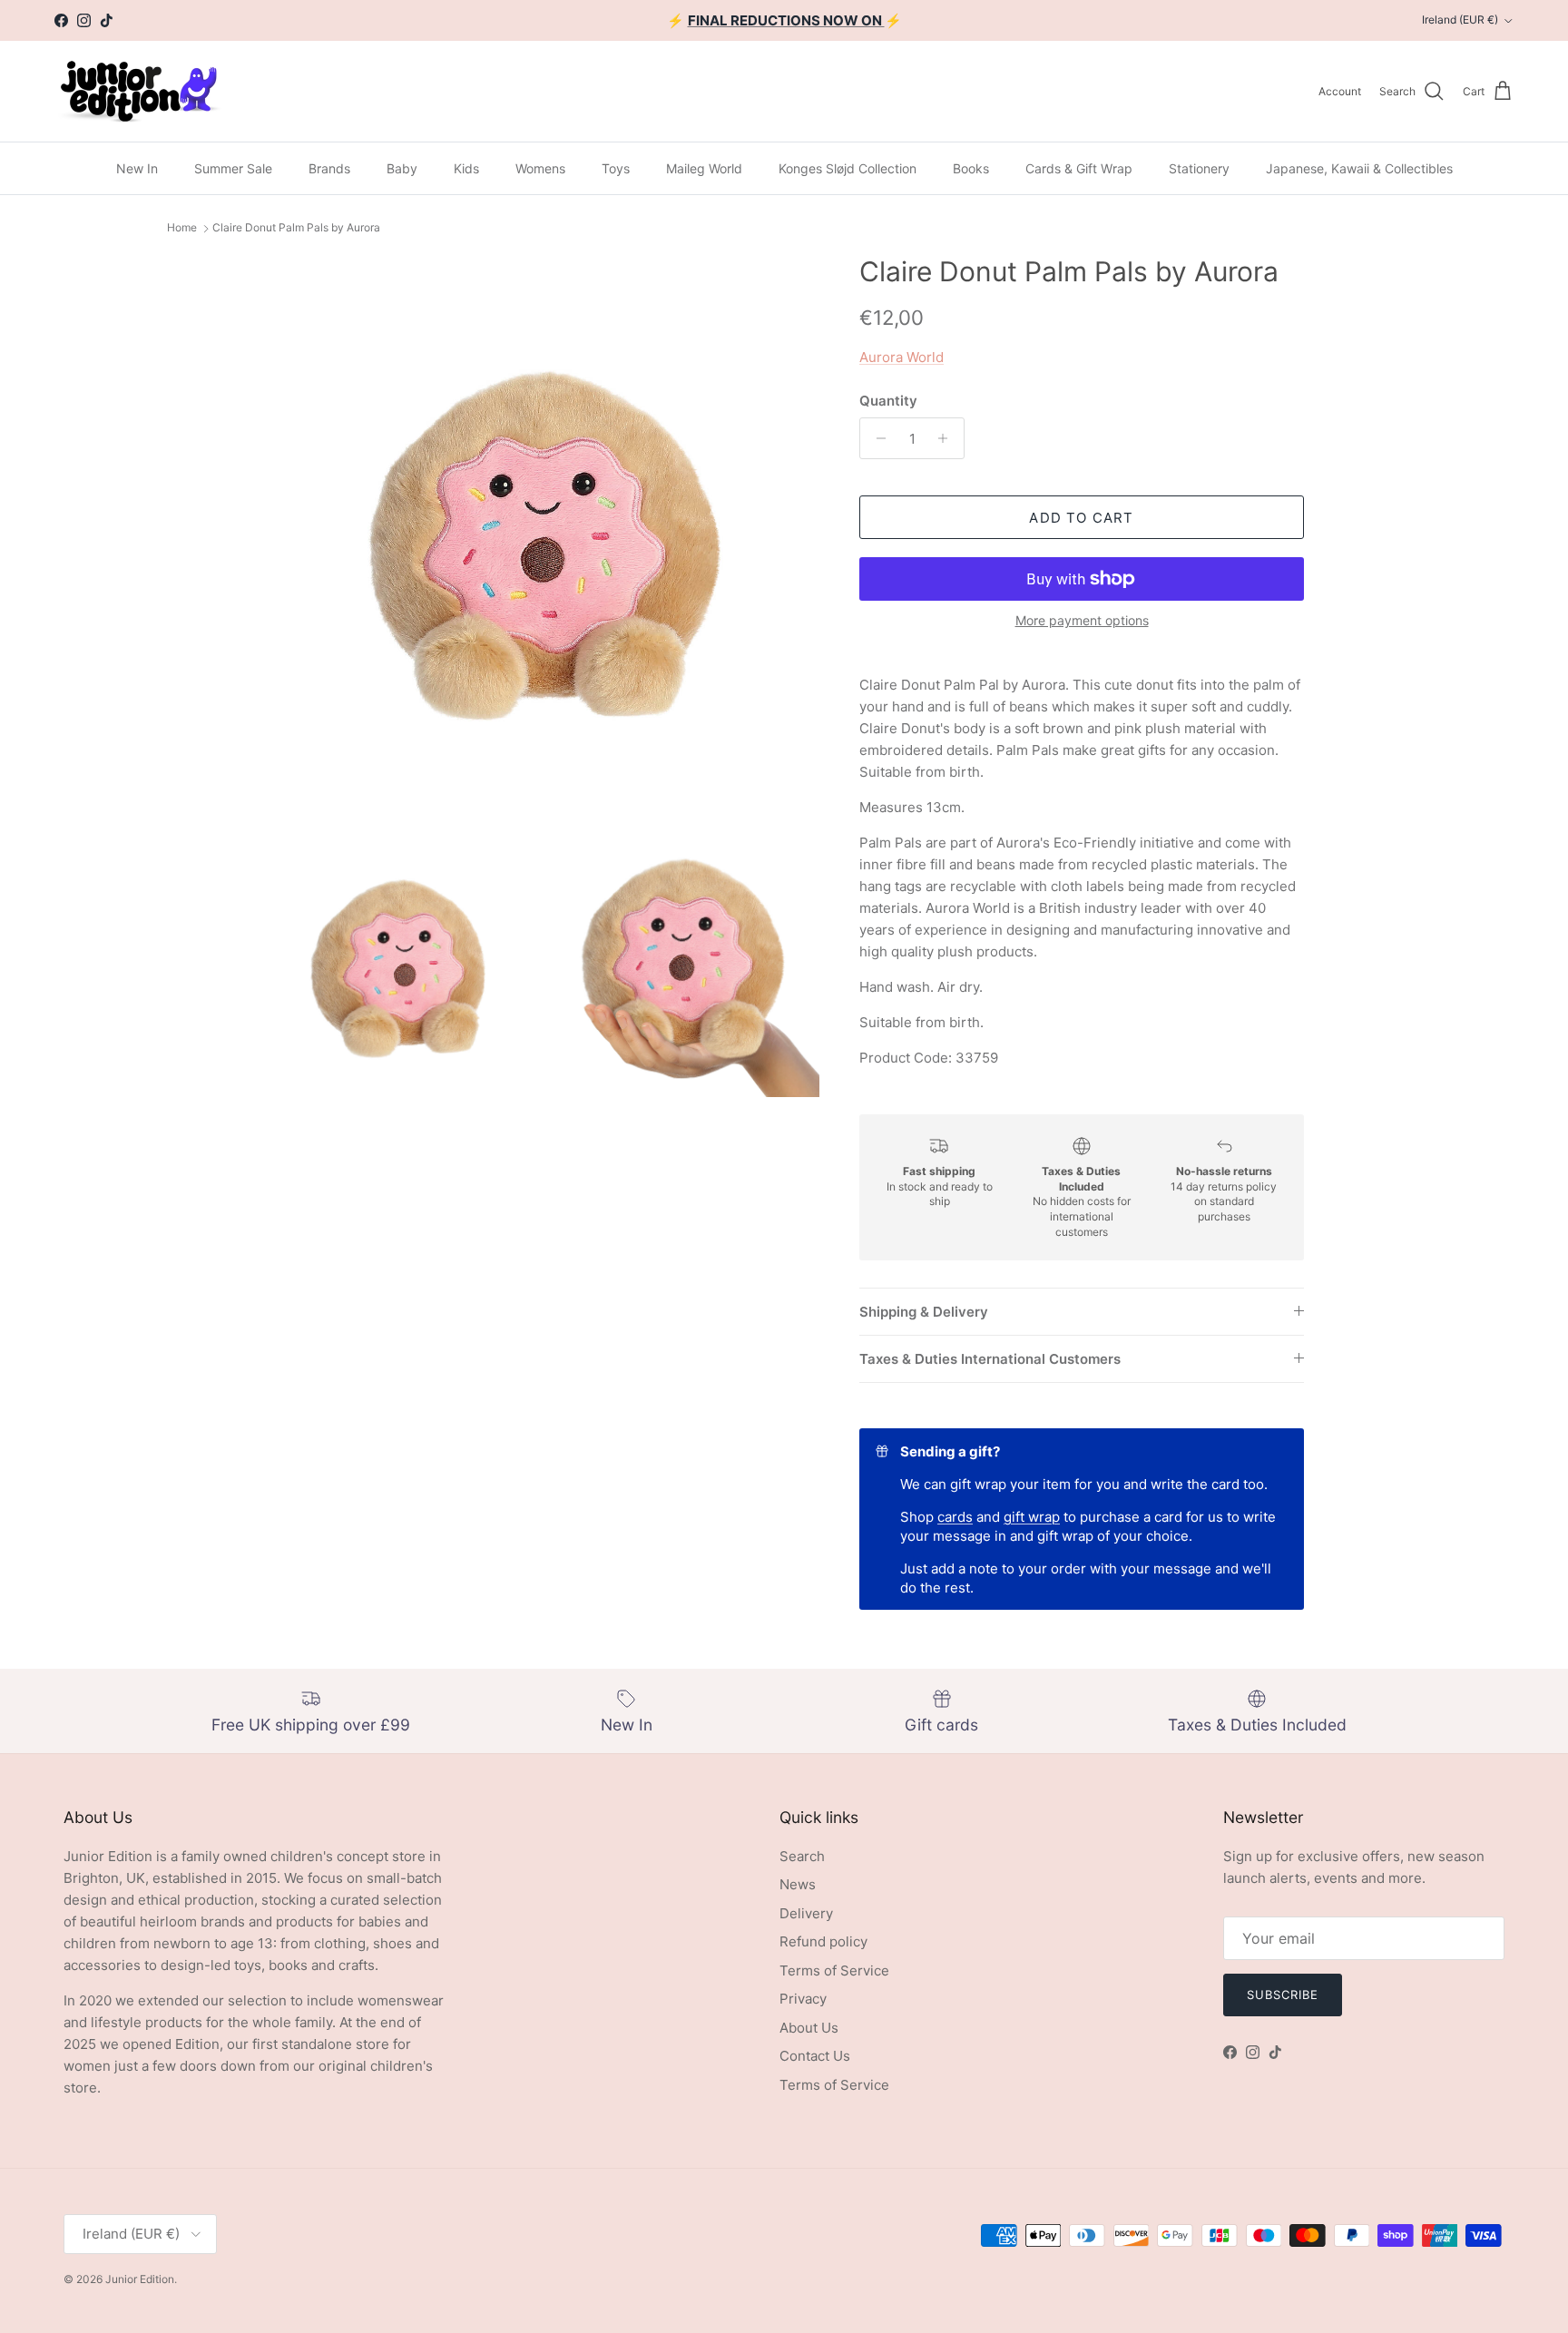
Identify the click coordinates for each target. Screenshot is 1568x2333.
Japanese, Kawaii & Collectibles (1359, 168)
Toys (616, 168)
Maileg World (704, 168)
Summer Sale (233, 168)
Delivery (806, 1913)
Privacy (803, 1999)
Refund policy (823, 1941)
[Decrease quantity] (876, 438)
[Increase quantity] (948, 438)
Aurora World (902, 357)
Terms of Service (834, 1970)
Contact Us (815, 2056)
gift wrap (1032, 1517)
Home (182, 228)
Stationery (1199, 168)
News (798, 1884)
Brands (329, 168)
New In (137, 168)
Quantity (888, 401)
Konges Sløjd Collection (848, 168)
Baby (402, 168)
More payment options (1082, 621)
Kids (466, 168)
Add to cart (1081, 518)
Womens (540, 168)
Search (802, 1856)
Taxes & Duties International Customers (990, 1359)
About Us (809, 2028)
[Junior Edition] (138, 91)
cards (955, 1517)
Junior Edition (140, 2279)
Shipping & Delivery (924, 1312)
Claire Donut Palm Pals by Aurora (296, 228)
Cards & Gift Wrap (1079, 168)
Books (971, 168)
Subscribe (1283, 1995)
